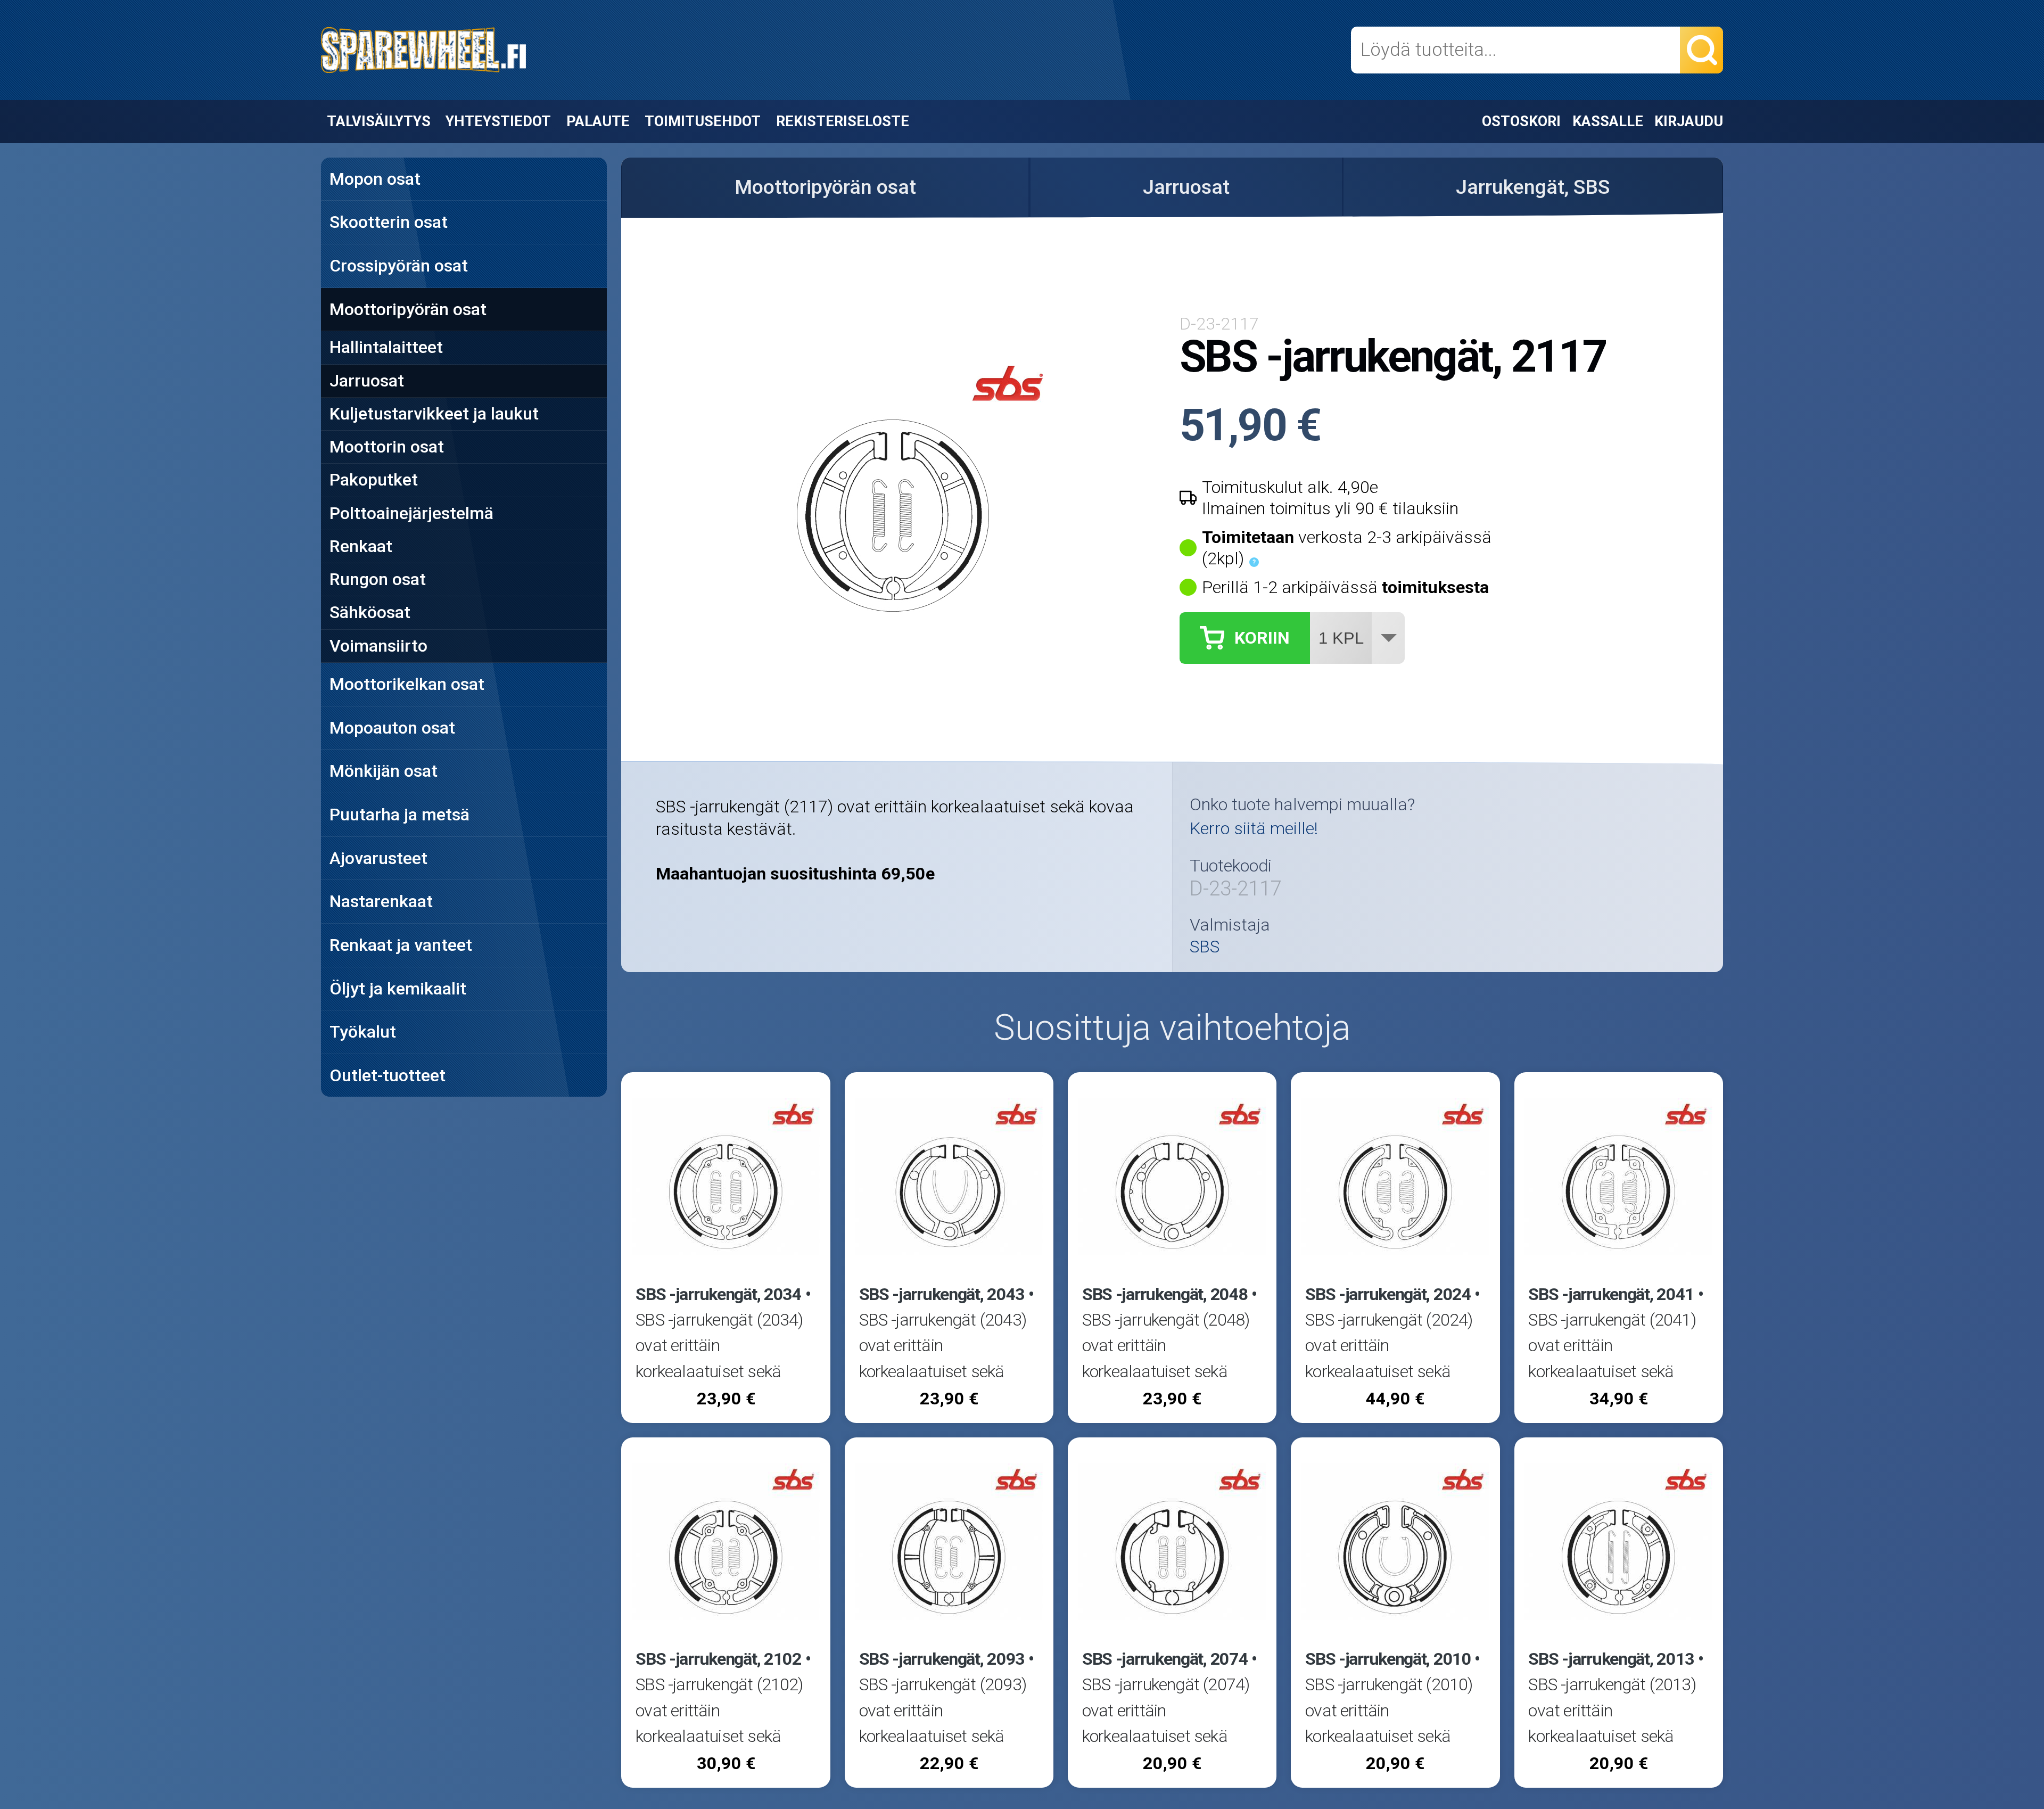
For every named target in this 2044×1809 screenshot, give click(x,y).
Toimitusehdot (703, 121)
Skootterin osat (389, 222)
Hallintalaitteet (386, 347)
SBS (1205, 947)
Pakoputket (374, 480)
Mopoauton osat (392, 728)
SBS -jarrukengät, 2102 (719, 1659)
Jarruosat (367, 381)
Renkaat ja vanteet (401, 945)
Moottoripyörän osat (408, 309)
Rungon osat (378, 579)
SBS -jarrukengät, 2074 (1165, 1659)
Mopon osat (375, 179)
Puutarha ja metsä (399, 815)
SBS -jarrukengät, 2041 (1611, 1294)
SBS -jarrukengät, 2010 (1388, 1659)
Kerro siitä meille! (1254, 828)
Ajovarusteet (378, 858)
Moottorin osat (387, 447)
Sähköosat (370, 612)
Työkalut (363, 1032)
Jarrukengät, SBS (1533, 187)
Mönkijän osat (384, 771)
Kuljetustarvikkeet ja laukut (434, 414)
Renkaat (361, 546)
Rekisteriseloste (843, 121)
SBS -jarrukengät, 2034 (719, 1294)
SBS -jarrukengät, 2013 (1611, 1659)
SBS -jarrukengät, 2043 (942, 1294)
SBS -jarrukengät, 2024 (1388, 1294)
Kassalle (1608, 121)
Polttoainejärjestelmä (411, 513)
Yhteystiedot (498, 121)
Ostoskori (1521, 121)
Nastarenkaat (381, 901)
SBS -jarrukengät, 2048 (1165, 1294)
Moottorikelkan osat (407, 684)
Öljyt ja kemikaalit (398, 989)
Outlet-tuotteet (388, 1075)
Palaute (598, 121)
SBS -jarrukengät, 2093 (942, 1659)
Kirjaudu (1689, 121)
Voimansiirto (378, 646)
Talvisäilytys (379, 121)
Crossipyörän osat (399, 266)
